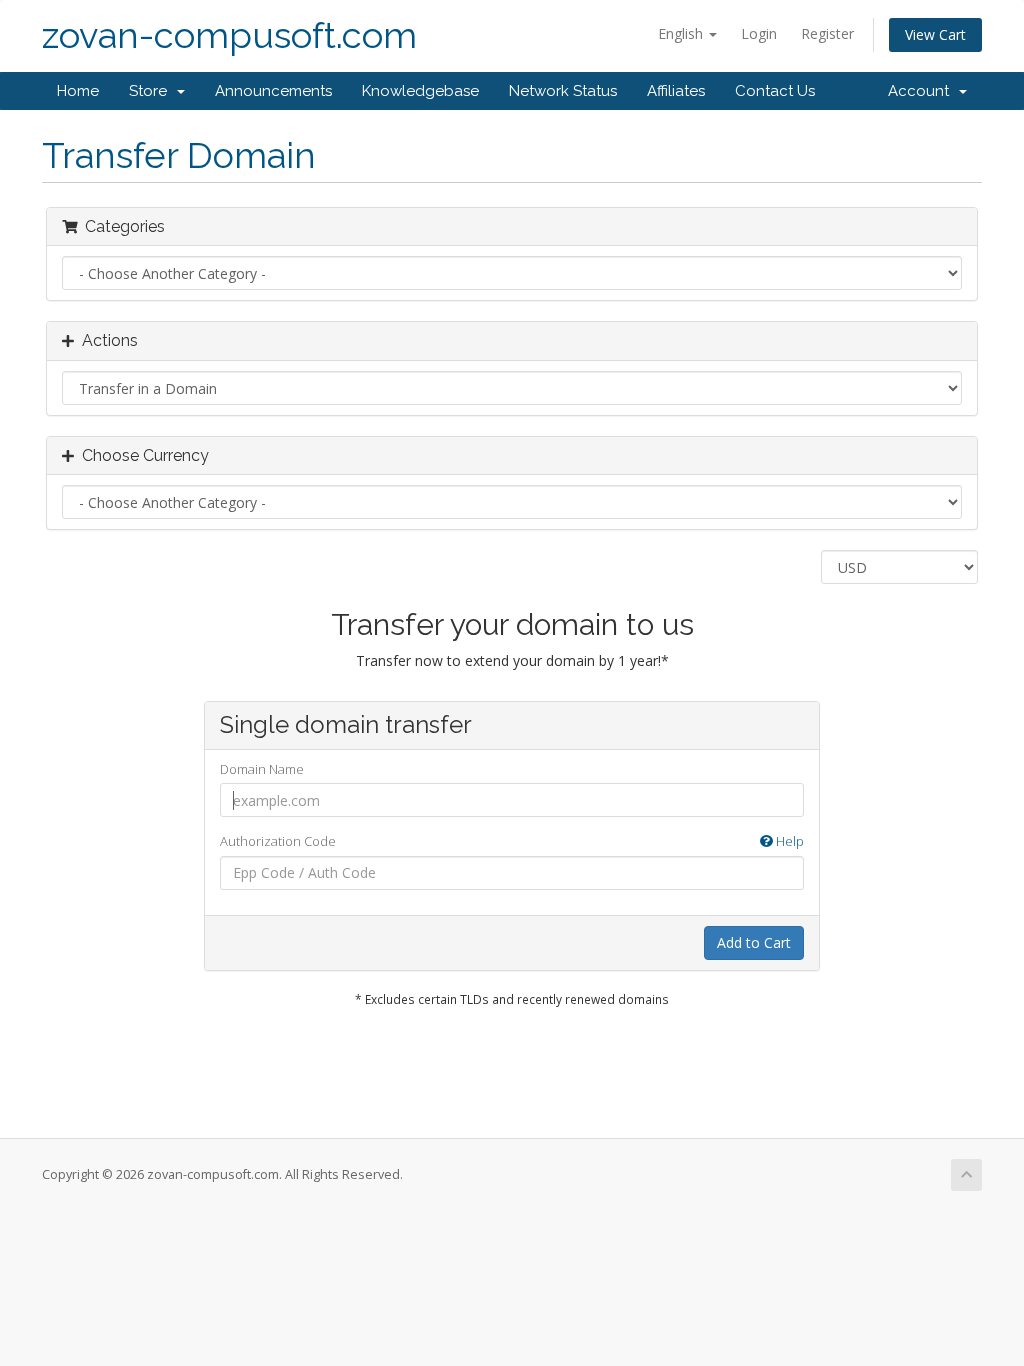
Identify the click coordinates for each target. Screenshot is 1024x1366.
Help (788, 841)
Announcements (273, 91)
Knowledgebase (420, 91)
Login (759, 33)
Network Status (563, 91)
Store (152, 91)
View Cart (935, 34)
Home (78, 91)
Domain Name (262, 769)
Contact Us (775, 91)
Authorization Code (512, 841)
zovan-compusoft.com (229, 35)
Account (922, 91)
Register (827, 33)
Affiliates (676, 91)
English (682, 33)
